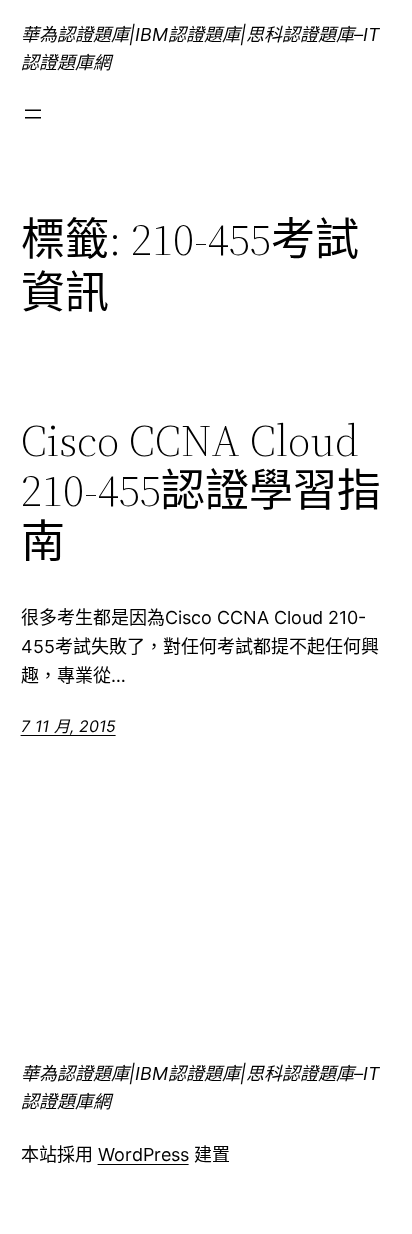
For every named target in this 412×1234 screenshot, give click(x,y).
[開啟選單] (33, 114)
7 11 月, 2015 (68, 726)
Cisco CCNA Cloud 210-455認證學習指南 (201, 492)
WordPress (143, 1154)
